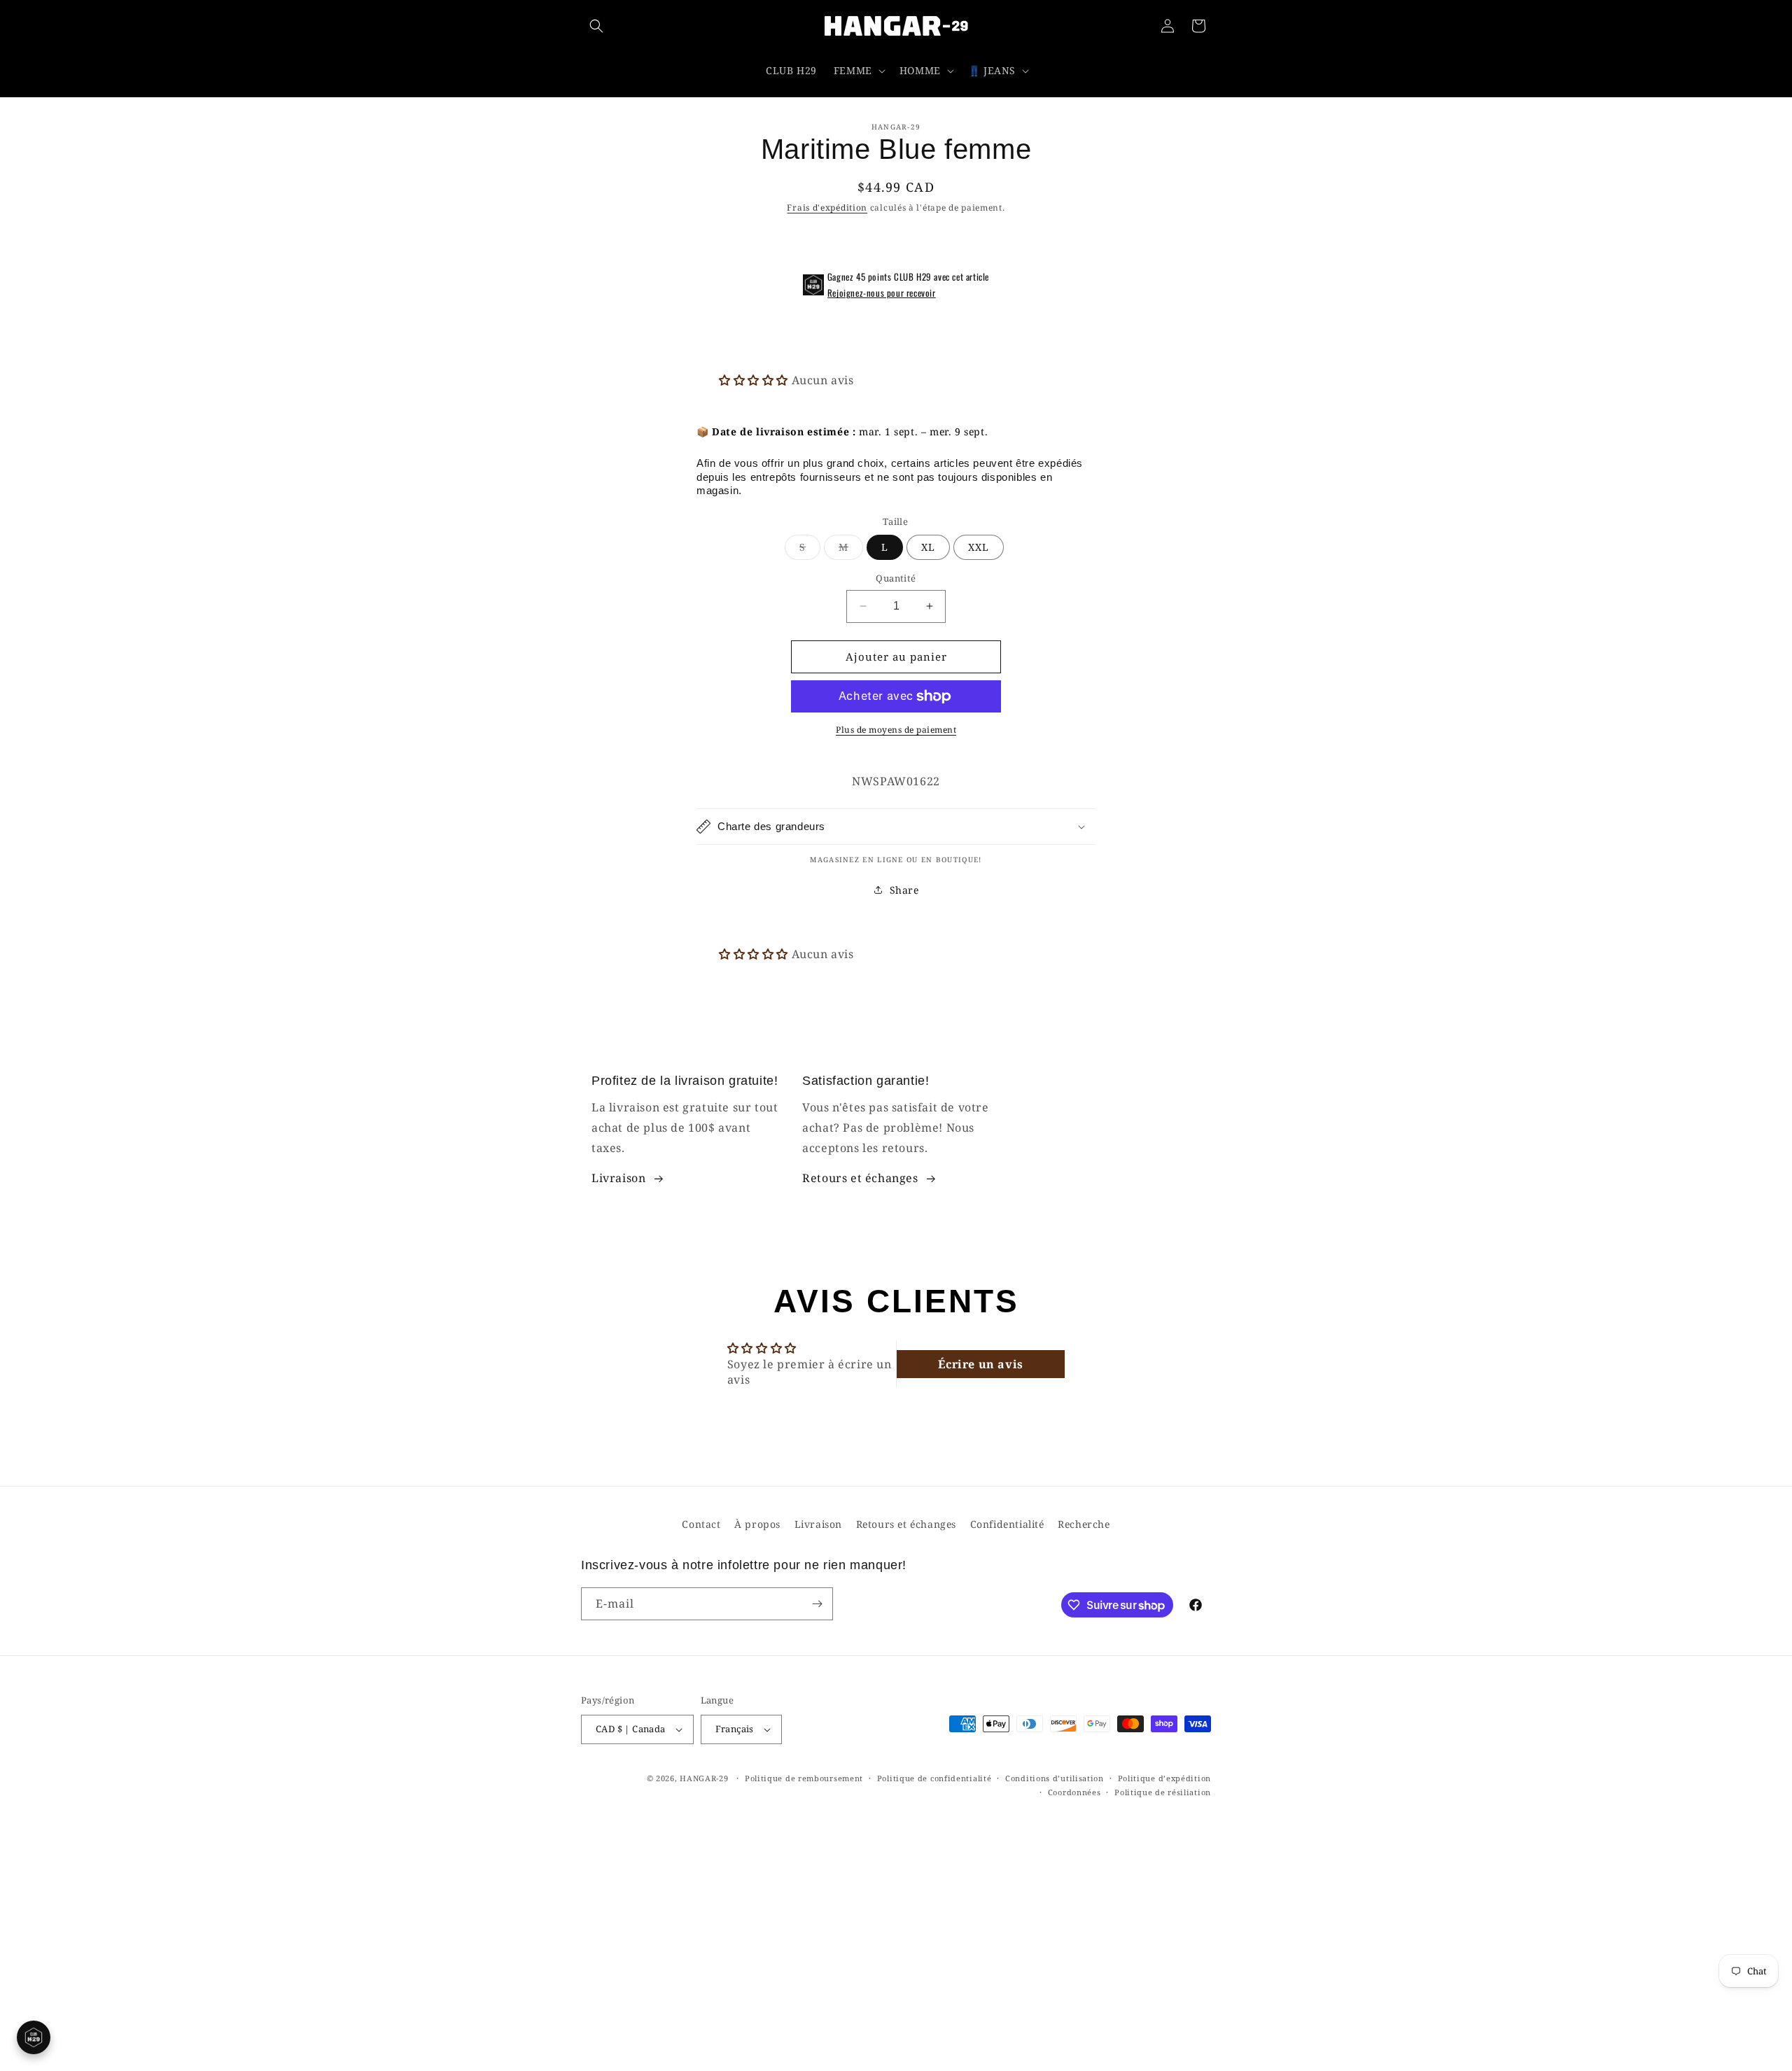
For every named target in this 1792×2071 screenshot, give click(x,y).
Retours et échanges (860, 1178)
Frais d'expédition (827, 208)
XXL (979, 547)
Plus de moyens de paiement (896, 730)
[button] (596, 26)
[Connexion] (1168, 26)
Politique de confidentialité (934, 1778)
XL (928, 547)
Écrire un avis (980, 1364)
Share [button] (904, 890)
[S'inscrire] (817, 1604)
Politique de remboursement (804, 1778)
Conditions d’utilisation (1055, 1778)
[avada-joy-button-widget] (34, 2037)
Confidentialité (1007, 1524)
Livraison (618, 1178)
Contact (701, 1524)
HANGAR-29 (704, 1778)
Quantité (896, 578)
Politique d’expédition (1164, 1778)
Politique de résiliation (1163, 1792)
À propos (757, 1524)
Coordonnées (1074, 1792)
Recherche (1084, 1524)
